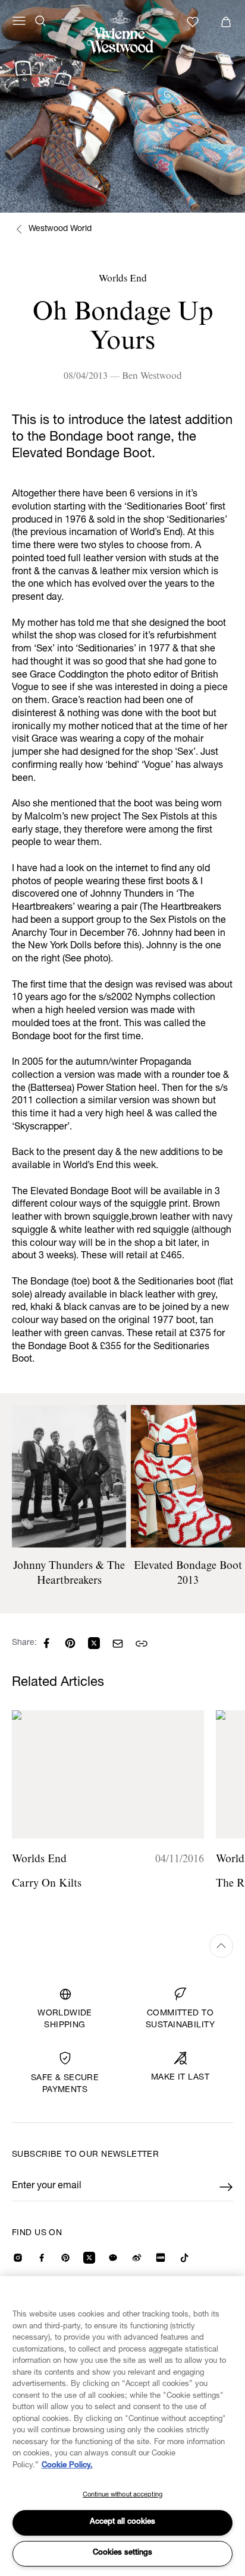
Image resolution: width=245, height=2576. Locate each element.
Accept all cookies (122, 2522)
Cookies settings (122, 2553)
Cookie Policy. (67, 2466)
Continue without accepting (122, 2495)
